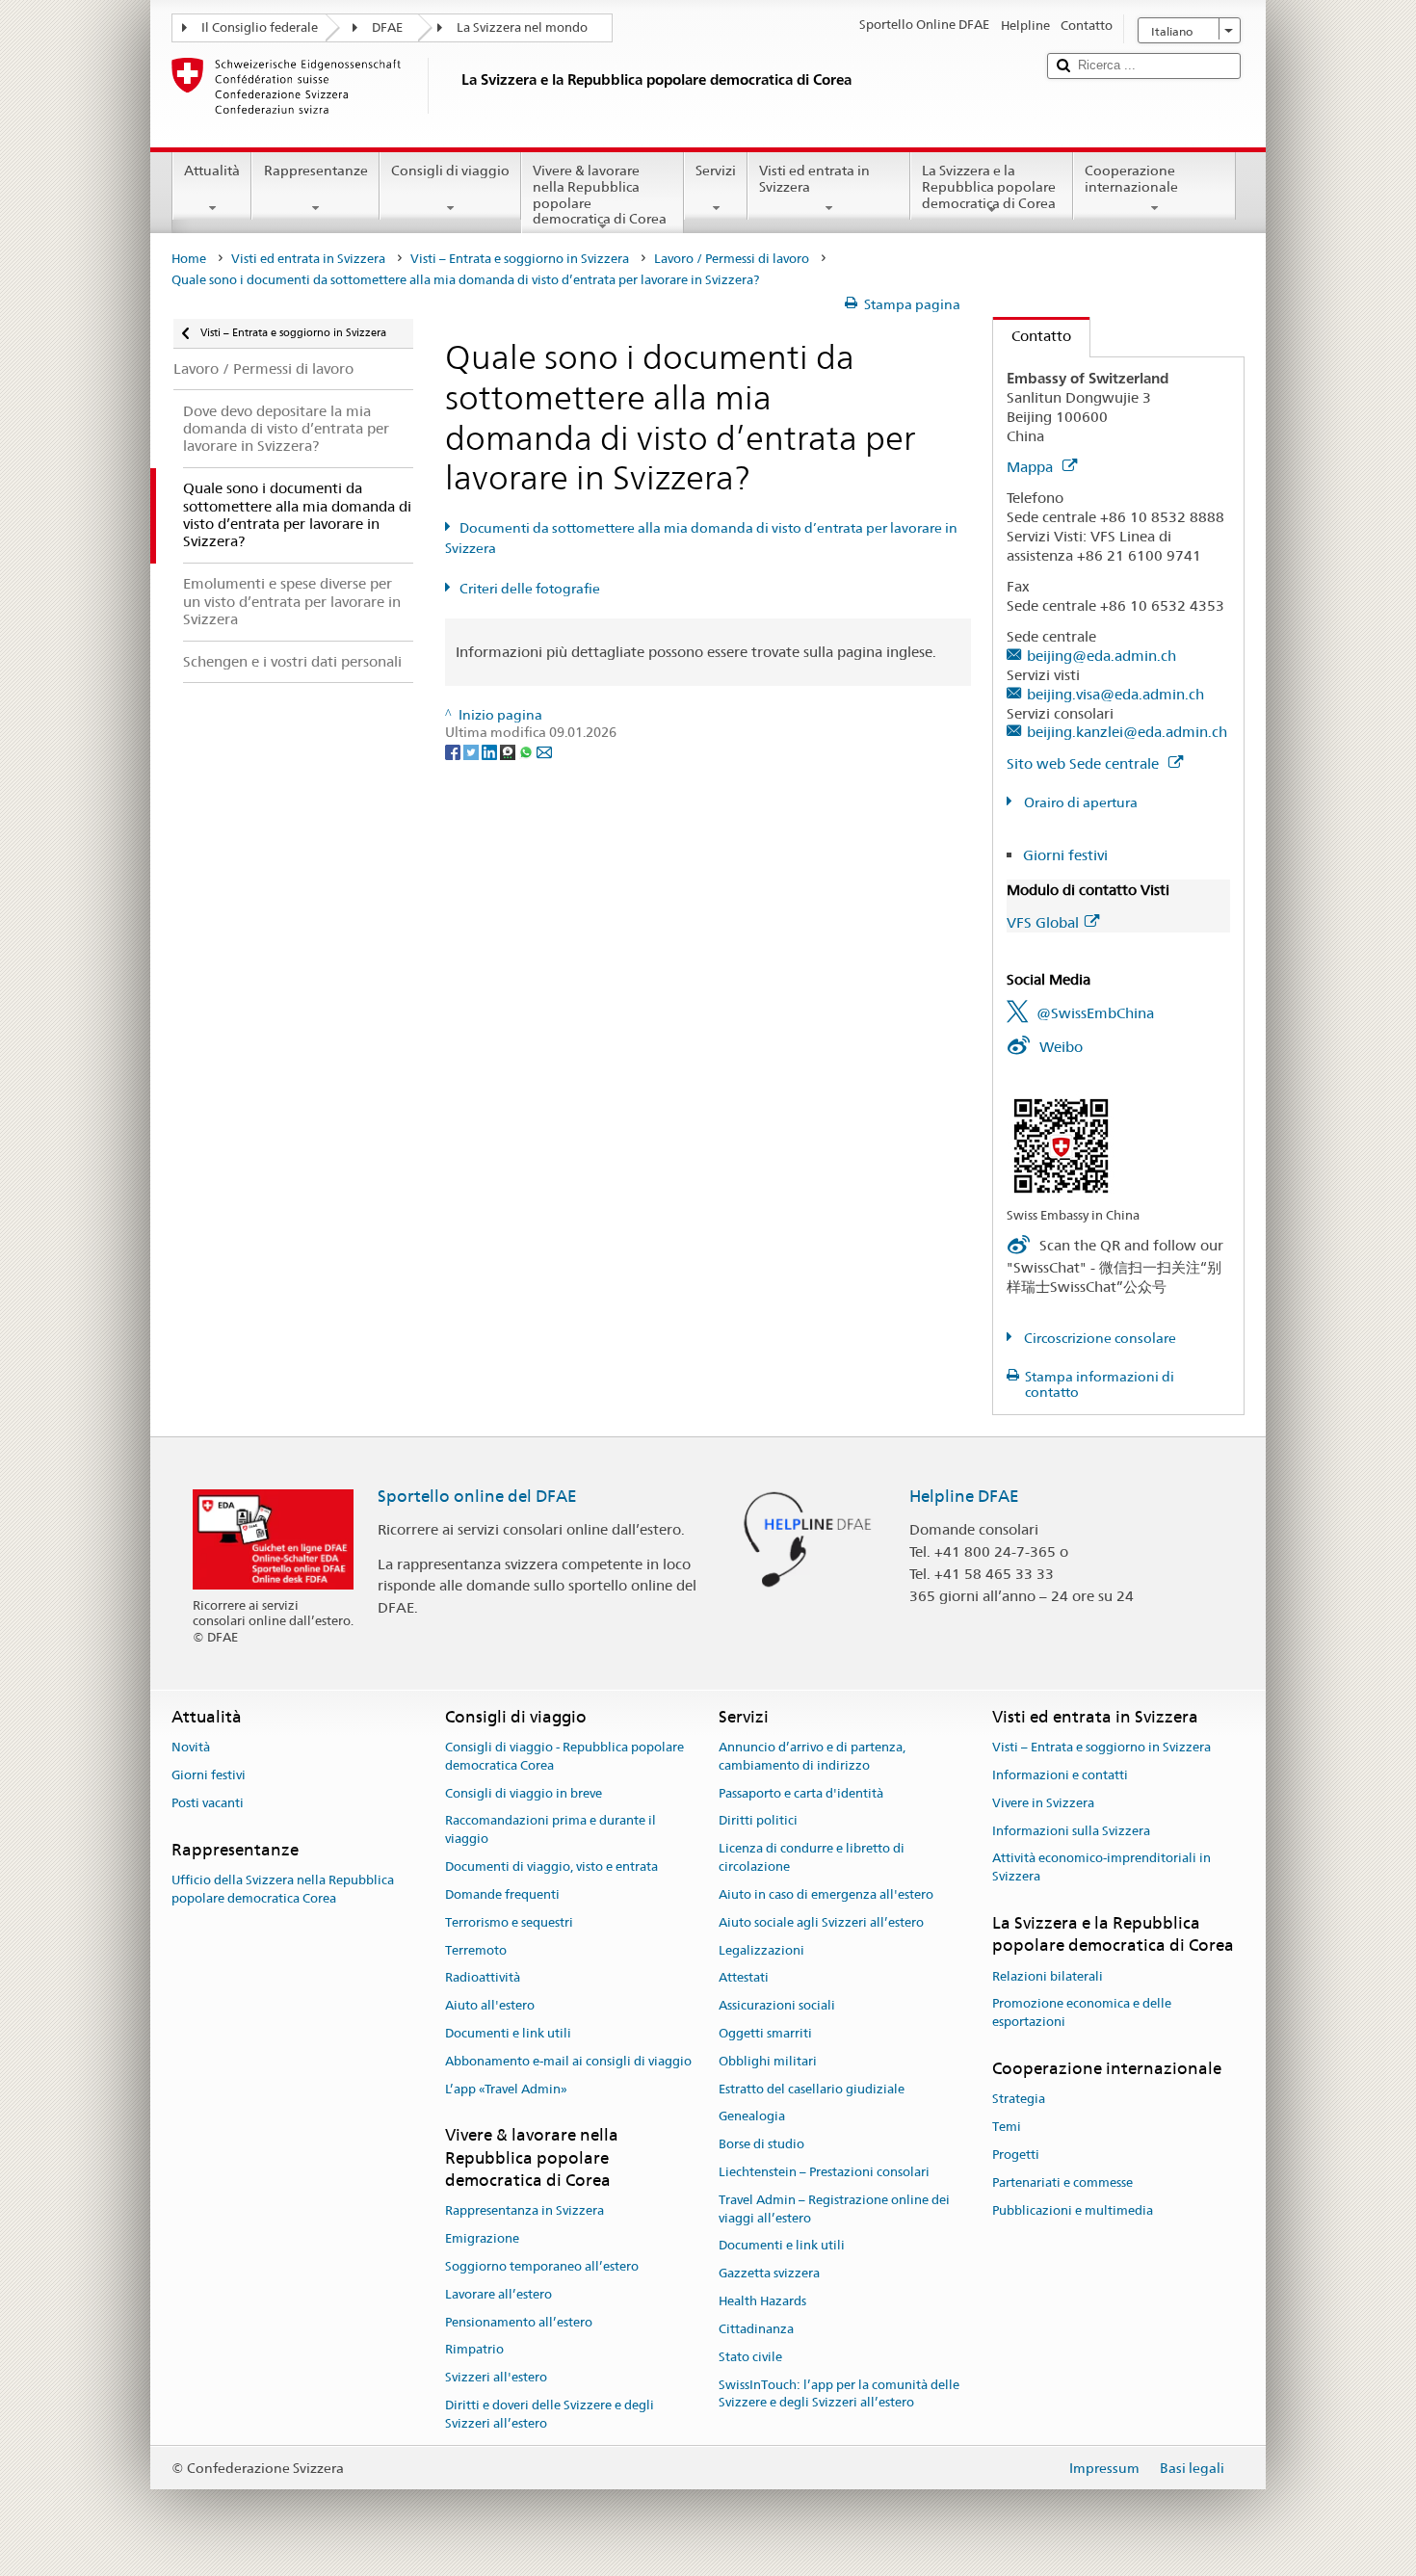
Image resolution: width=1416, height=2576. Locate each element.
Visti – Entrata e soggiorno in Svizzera (520, 259)
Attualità (212, 171)
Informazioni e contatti (1060, 1775)
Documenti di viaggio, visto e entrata (551, 1866)
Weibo (1061, 1047)
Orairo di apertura (1079, 802)
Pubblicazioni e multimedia (1073, 2210)
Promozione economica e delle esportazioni (1082, 2013)
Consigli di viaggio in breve (524, 1793)
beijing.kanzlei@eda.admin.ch (1127, 732)
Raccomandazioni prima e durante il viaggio (551, 1830)
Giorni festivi (1065, 855)
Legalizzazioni (761, 1950)
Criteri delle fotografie (530, 589)
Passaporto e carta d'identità (801, 1793)
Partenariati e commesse (1062, 2182)
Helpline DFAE (964, 1496)
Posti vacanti (208, 1803)
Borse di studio (761, 2144)
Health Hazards (762, 2301)
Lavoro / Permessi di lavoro (732, 259)
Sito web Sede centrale (1085, 763)
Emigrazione (482, 2238)
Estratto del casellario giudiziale (812, 2089)
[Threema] (509, 750)
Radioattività (483, 1978)
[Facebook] (454, 750)
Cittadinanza (756, 2329)
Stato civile (750, 2357)
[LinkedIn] (491, 750)
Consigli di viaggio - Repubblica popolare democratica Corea (564, 1756)
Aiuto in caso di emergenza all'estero (826, 1894)
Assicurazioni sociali (777, 2005)
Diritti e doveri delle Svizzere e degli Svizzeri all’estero (550, 2414)
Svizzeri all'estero (496, 2378)
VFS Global (1043, 922)
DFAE (387, 27)
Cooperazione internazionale (1131, 179)
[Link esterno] (1061, 1144)
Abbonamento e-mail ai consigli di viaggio (568, 2061)
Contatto (1032, 336)
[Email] (544, 750)
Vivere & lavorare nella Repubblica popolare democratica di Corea (600, 195)
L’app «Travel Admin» (506, 2089)
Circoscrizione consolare (1099, 1338)
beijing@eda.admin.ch (1101, 656)
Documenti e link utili (508, 2033)
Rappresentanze (316, 171)
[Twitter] (472, 750)
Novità (191, 1747)
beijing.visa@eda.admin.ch (1115, 694)
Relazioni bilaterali (1048, 1976)
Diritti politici (758, 1821)
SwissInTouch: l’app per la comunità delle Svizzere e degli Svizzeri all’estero (839, 2394)
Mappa (1032, 467)
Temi (1007, 2127)
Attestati (744, 1978)
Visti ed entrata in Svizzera (814, 179)
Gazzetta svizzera (769, 2274)
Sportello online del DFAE (477, 1496)
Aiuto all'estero (490, 2005)
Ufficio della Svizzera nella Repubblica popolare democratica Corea (283, 1889)
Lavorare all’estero (498, 2294)
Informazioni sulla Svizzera (1071, 1831)
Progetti (1016, 2155)
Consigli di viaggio (450, 171)
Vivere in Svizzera (1043, 1803)
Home (189, 259)
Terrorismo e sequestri (509, 1922)
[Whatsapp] (527, 750)
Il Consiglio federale (260, 27)
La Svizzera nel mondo (522, 27)
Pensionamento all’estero (519, 2322)
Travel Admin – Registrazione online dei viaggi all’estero (834, 2209)
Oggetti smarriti (765, 2033)
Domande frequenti (502, 1894)
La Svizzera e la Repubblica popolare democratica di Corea (989, 186)
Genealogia (752, 2117)
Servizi (716, 171)
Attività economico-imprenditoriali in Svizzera (1101, 1868)
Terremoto (476, 1950)
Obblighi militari (768, 2061)
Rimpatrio (474, 2350)
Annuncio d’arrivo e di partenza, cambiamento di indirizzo (812, 1756)
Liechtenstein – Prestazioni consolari (824, 2172)
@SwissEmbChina (1095, 1013)
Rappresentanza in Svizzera (524, 2211)
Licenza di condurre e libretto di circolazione (812, 1858)
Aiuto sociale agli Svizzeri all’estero (821, 1922)
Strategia (1019, 2100)
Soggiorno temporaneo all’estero (542, 2266)
